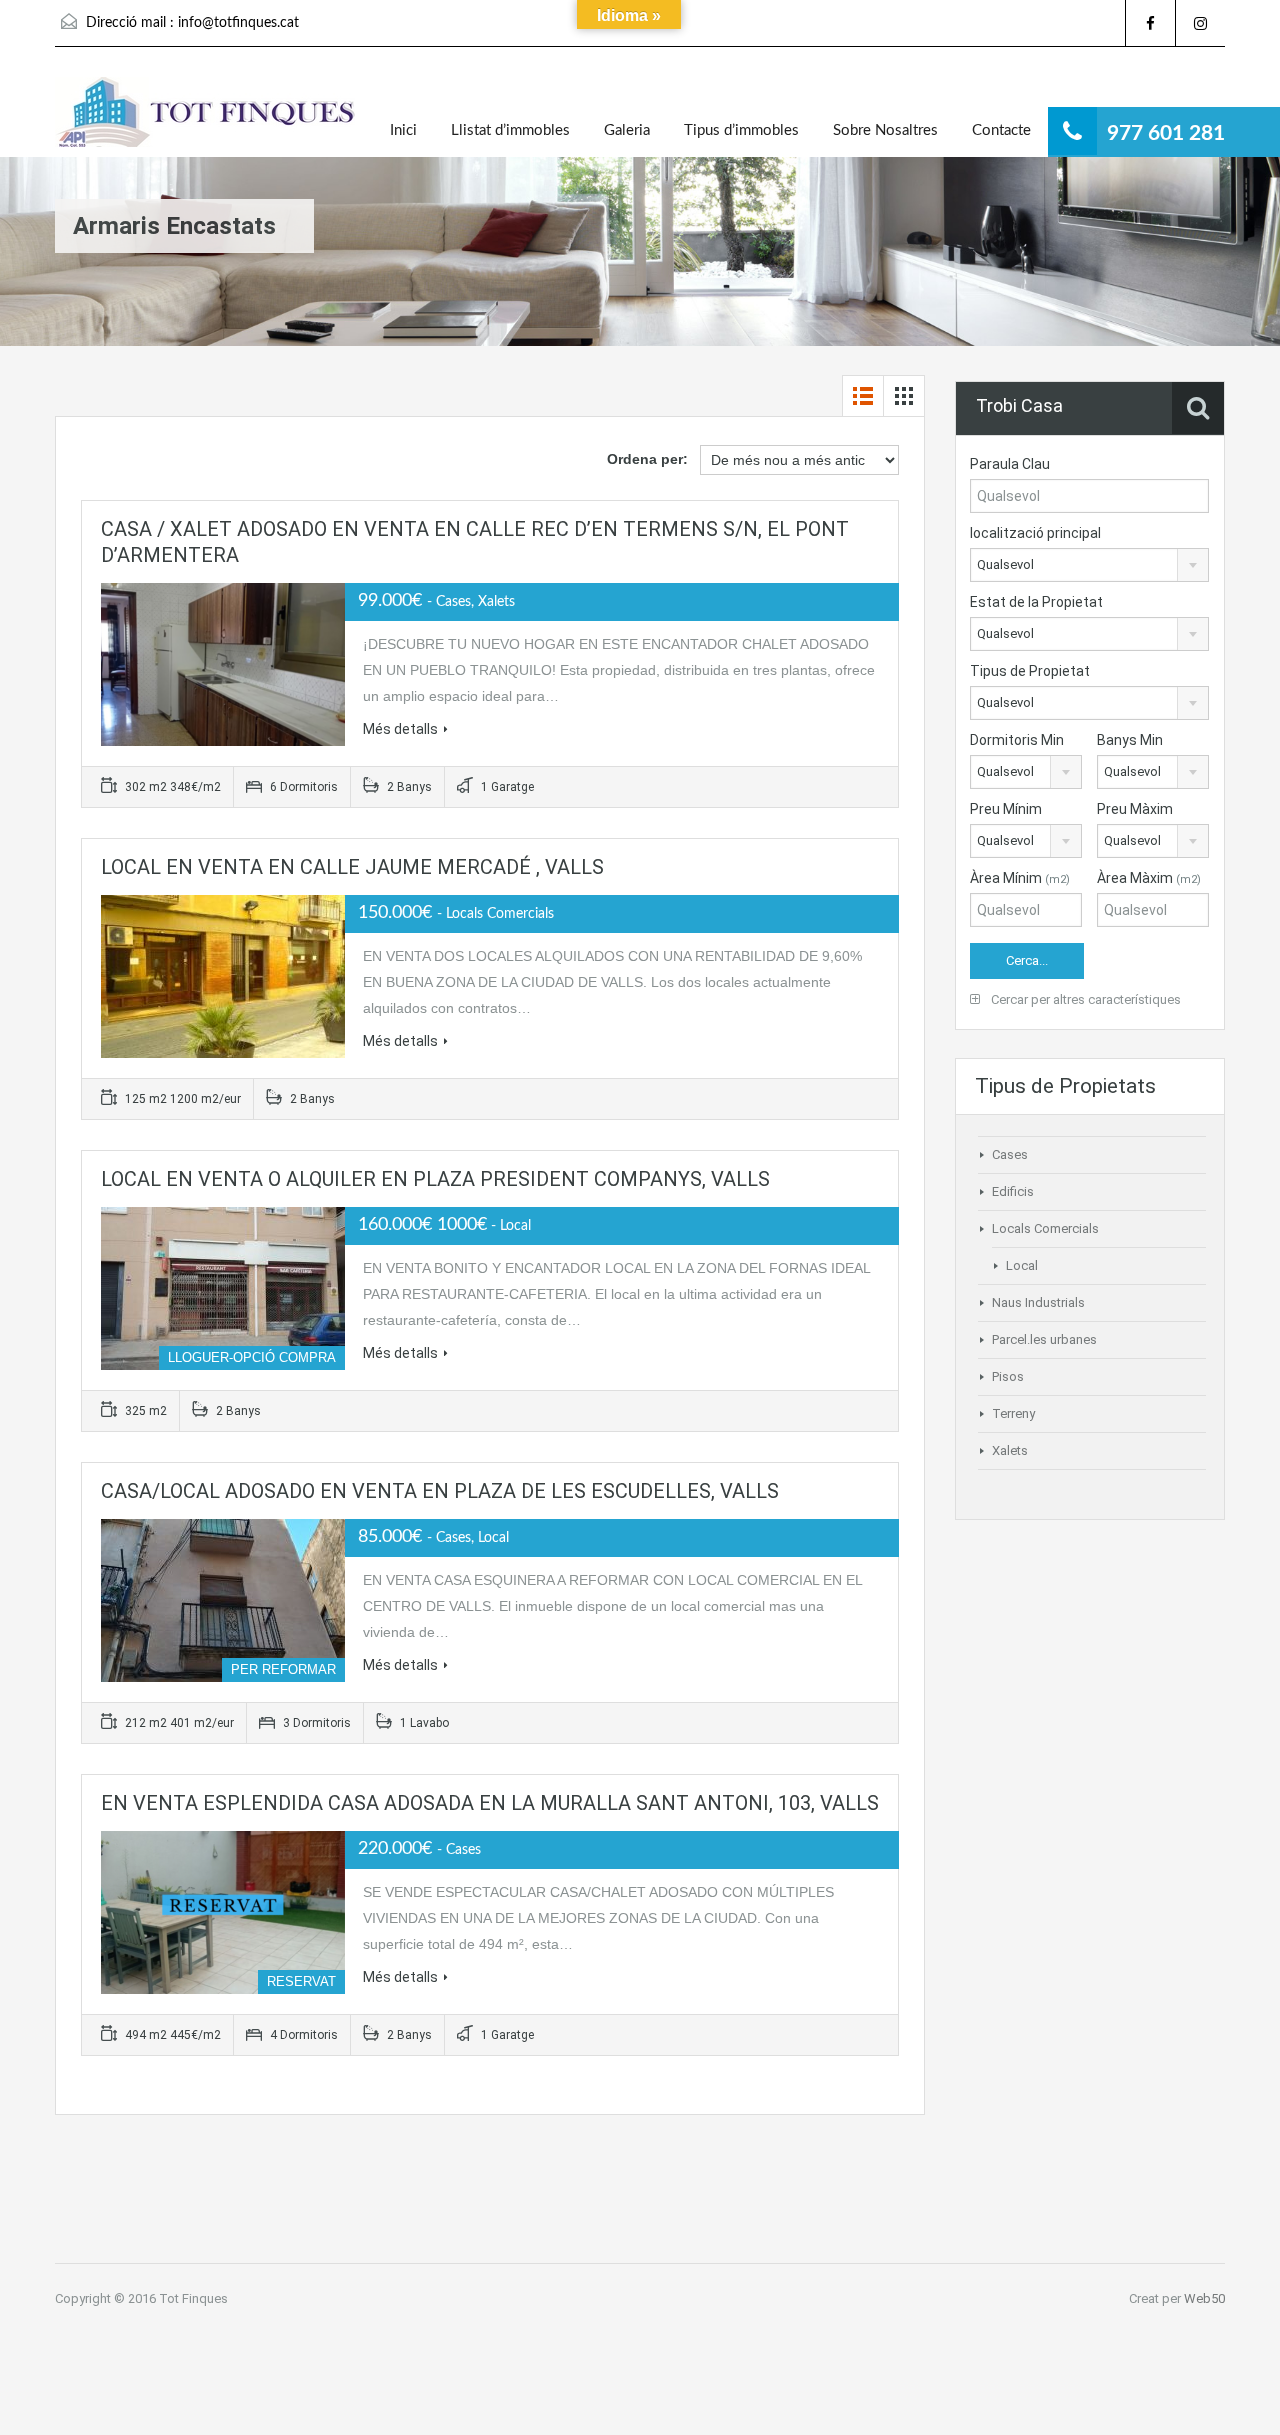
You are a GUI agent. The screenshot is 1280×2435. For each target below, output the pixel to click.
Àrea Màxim (1149, 878)
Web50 (1204, 2298)
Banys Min (1130, 740)
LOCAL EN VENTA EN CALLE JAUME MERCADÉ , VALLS (352, 867)
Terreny (1013, 1413)
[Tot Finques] (205, 117)
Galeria (627, 130)
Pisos (1008, 1376)
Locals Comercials (1045, 1228)
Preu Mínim (1006, 809)
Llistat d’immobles (510, 130)
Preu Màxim (1135, 809)
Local (1022, 1265)
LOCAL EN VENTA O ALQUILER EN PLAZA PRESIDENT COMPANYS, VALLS (435, 1179)
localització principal (1035, 533)
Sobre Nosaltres (885, 130)
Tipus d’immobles (741, 130)
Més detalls (400, 729)
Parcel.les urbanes (1044, 1339)
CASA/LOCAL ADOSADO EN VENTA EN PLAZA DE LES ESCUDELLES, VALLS (440, 1491)
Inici (403, 130)
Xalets (1010, 1450)
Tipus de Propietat (1030, 671)
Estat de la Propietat (1036, 602)
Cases (1010, 1154)
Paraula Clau (1010, 464)
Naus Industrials (1038, 1302)
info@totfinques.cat (238, 23)
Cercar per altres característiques (1084, 999)
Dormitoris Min (1017, 740)
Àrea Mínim (1020, 878)
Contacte (1001, 130)
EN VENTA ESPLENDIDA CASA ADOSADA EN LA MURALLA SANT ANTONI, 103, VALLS (490, 1803)
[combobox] (1089, 565)
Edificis (1013, 1191)
